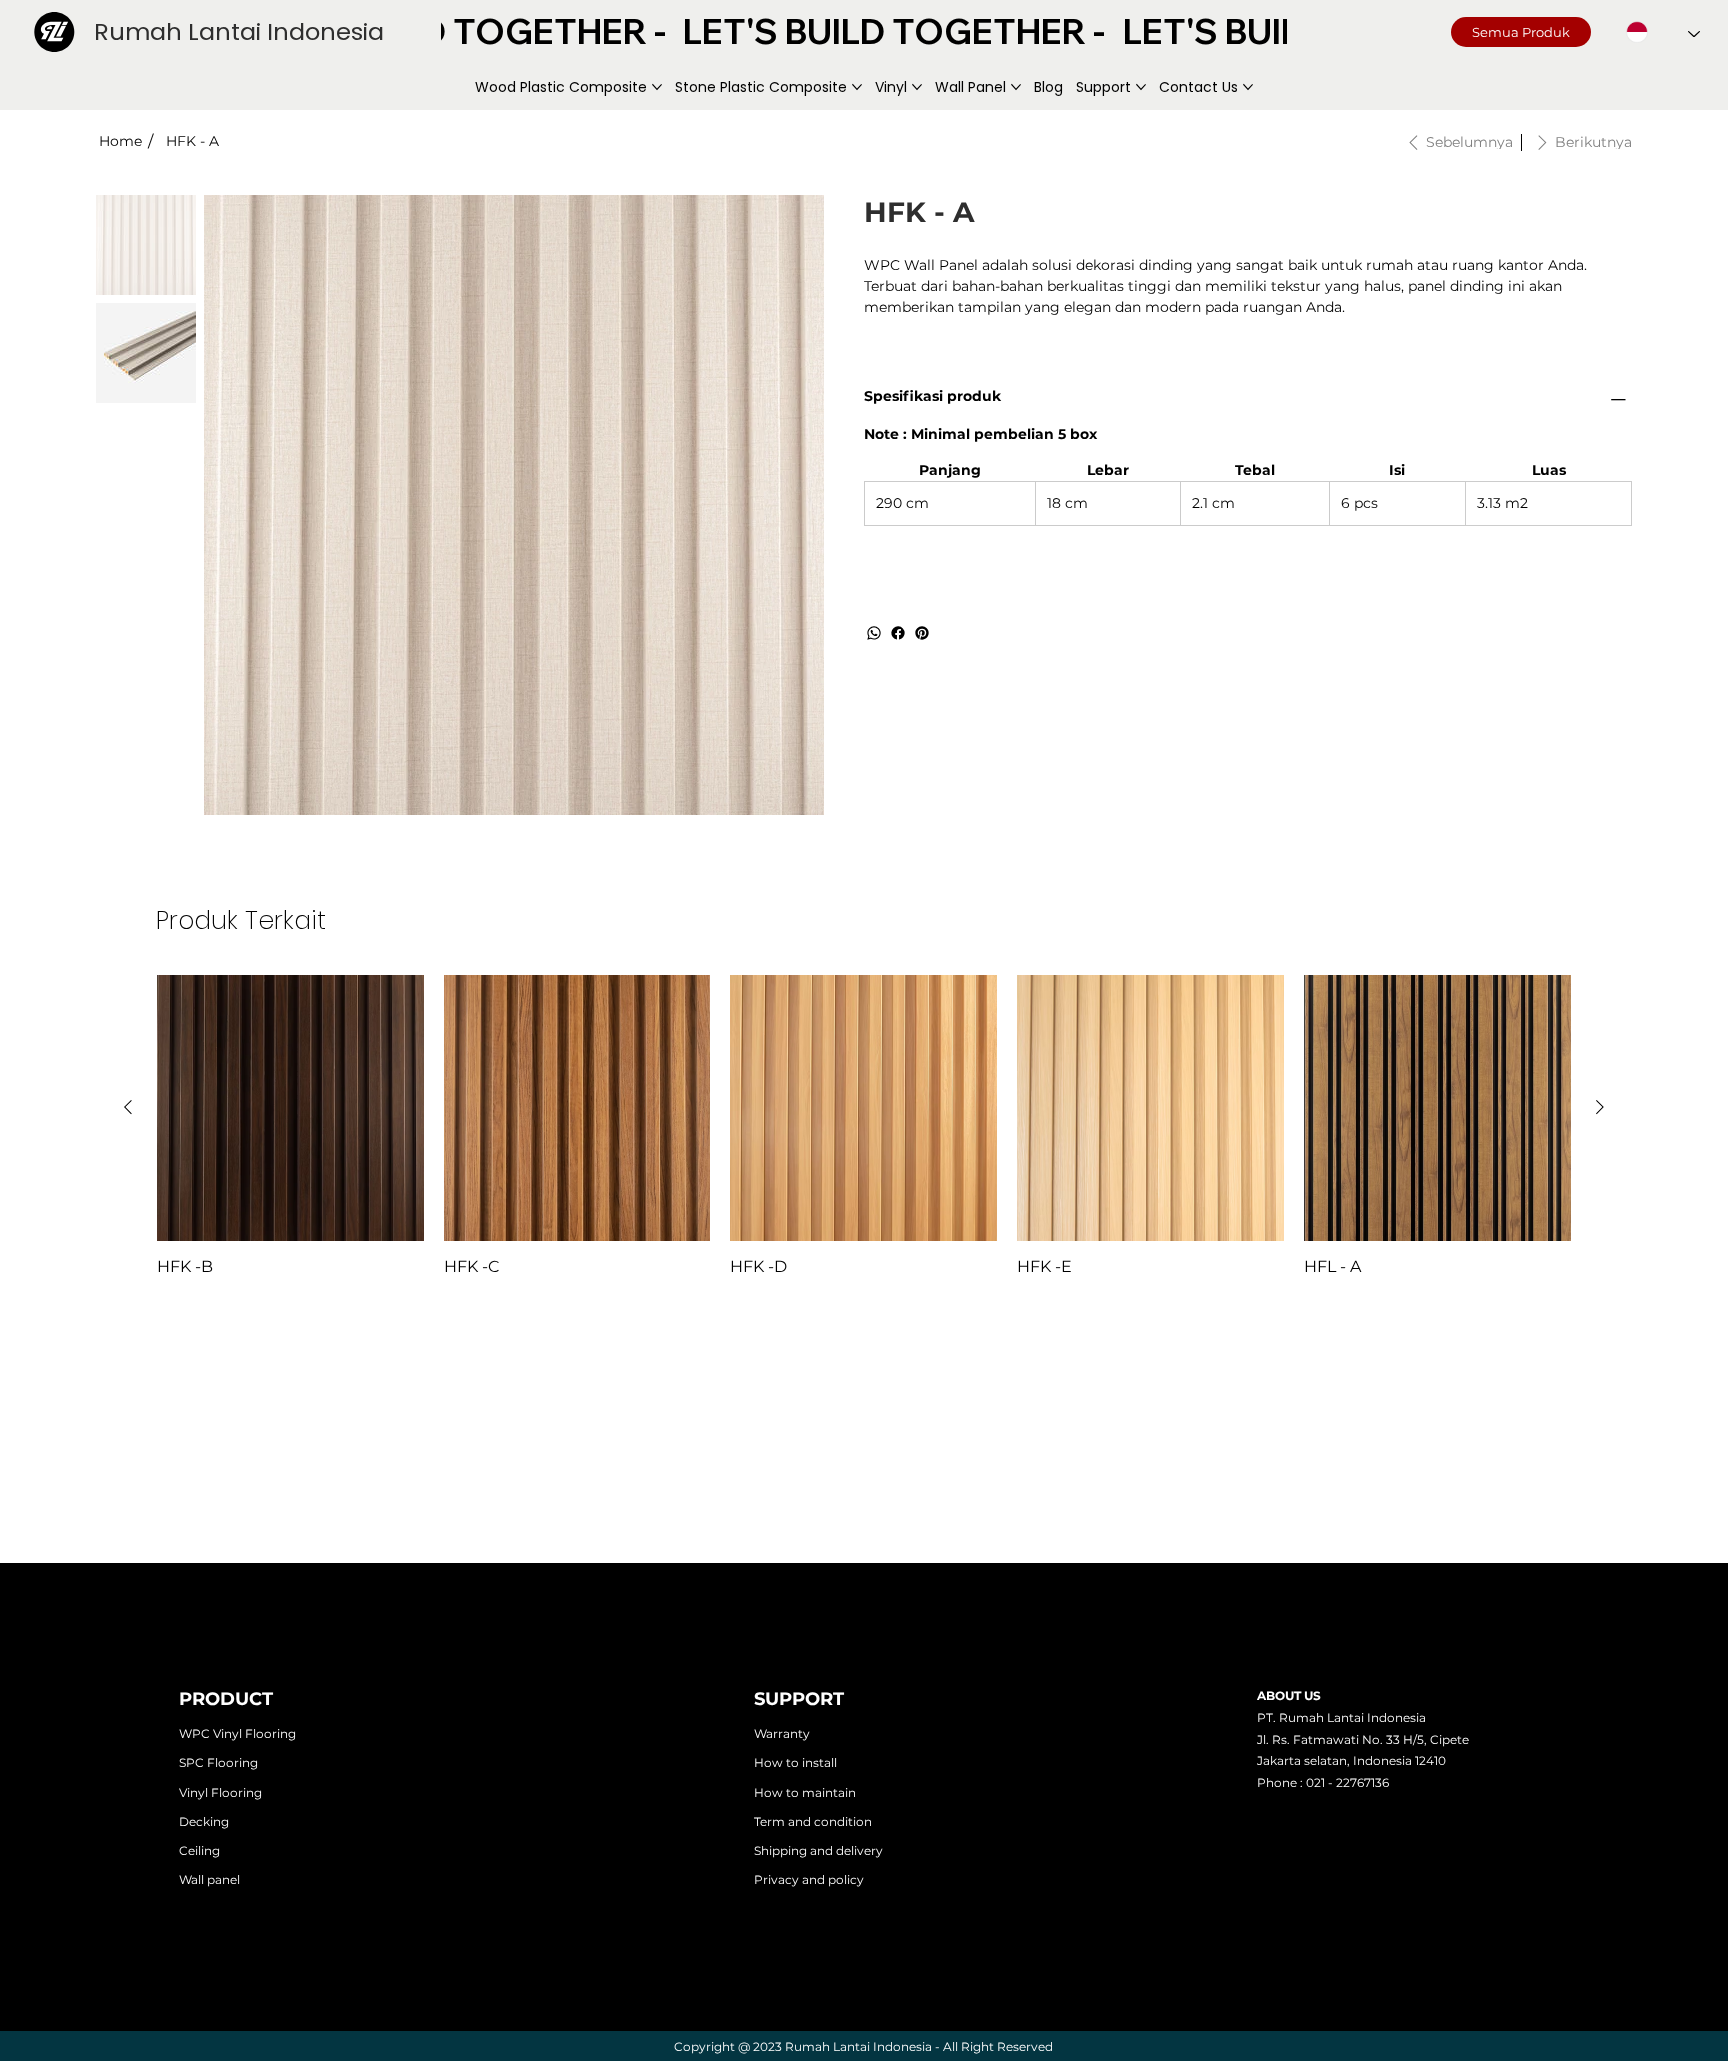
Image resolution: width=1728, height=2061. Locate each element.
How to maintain (805, 1792)
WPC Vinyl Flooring (237, 1733)
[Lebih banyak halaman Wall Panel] (1016, 87)
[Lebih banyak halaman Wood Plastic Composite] (657, 87)
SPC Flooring (218, 1762)
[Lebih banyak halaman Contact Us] (1248, 87)
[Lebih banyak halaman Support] (1141, 87)
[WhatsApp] (874, 633)
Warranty (782, 1733)
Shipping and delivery (818, 1850)
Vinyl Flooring (220, 1792)
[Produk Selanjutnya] (1600, 1107)
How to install (795, 1762)
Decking (204, 1821)
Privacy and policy (809, 1879)
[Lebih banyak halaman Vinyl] (917, 87)
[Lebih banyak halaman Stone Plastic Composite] (857, 87)
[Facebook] (898, 633)
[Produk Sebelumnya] (128, 1107)
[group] (864, 1126)
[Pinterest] (922, 633)
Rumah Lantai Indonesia (239, 31)
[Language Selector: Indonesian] (1663, 32)
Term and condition (813, 1821)
